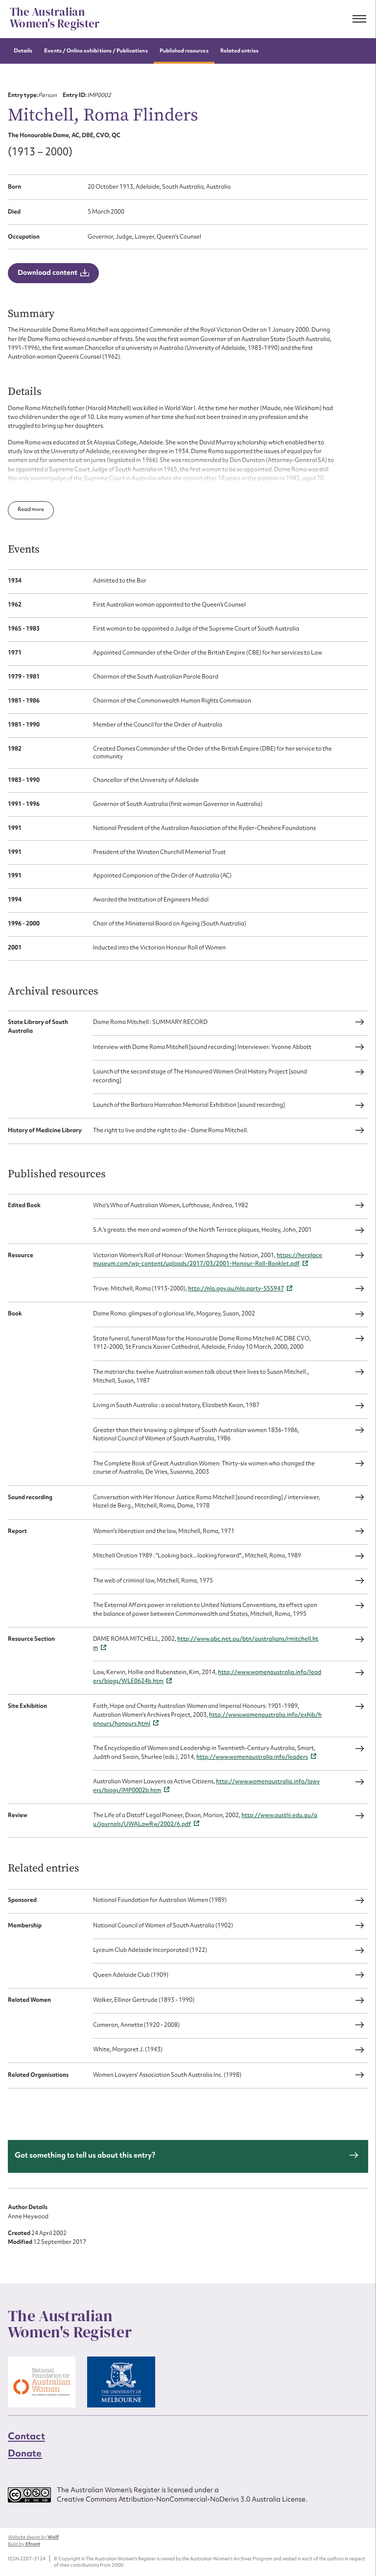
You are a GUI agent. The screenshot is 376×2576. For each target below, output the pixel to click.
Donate (25, 2453)
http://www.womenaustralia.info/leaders (252, 1757)
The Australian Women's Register (55, 18)
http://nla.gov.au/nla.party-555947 (236, 1288)
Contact (26, 2435)
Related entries (240, 51)
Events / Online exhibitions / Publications (96, 51)
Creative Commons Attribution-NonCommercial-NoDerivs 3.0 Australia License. (182, 2499)
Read (25, 509)
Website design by (33, 2537)
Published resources (184, 51)
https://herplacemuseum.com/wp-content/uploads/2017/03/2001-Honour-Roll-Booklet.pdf (208, 1260)
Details (23, 51)
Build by (24, 2544)
